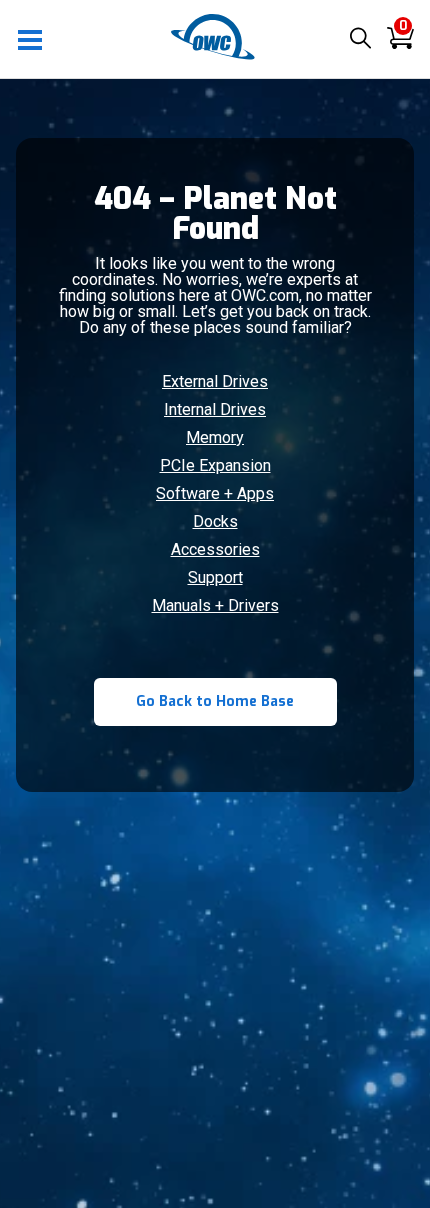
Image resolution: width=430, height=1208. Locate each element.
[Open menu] (31, 39)
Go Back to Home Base (215, 701)
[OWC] (215, 56)
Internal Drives (215, 409)
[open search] (360, 39)
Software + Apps (215, 493)
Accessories (215, 549)
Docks (215, 521)
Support (215, 577)
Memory (215, 437)
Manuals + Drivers (215, 605)
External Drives (215, 381)
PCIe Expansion (215, 465)
